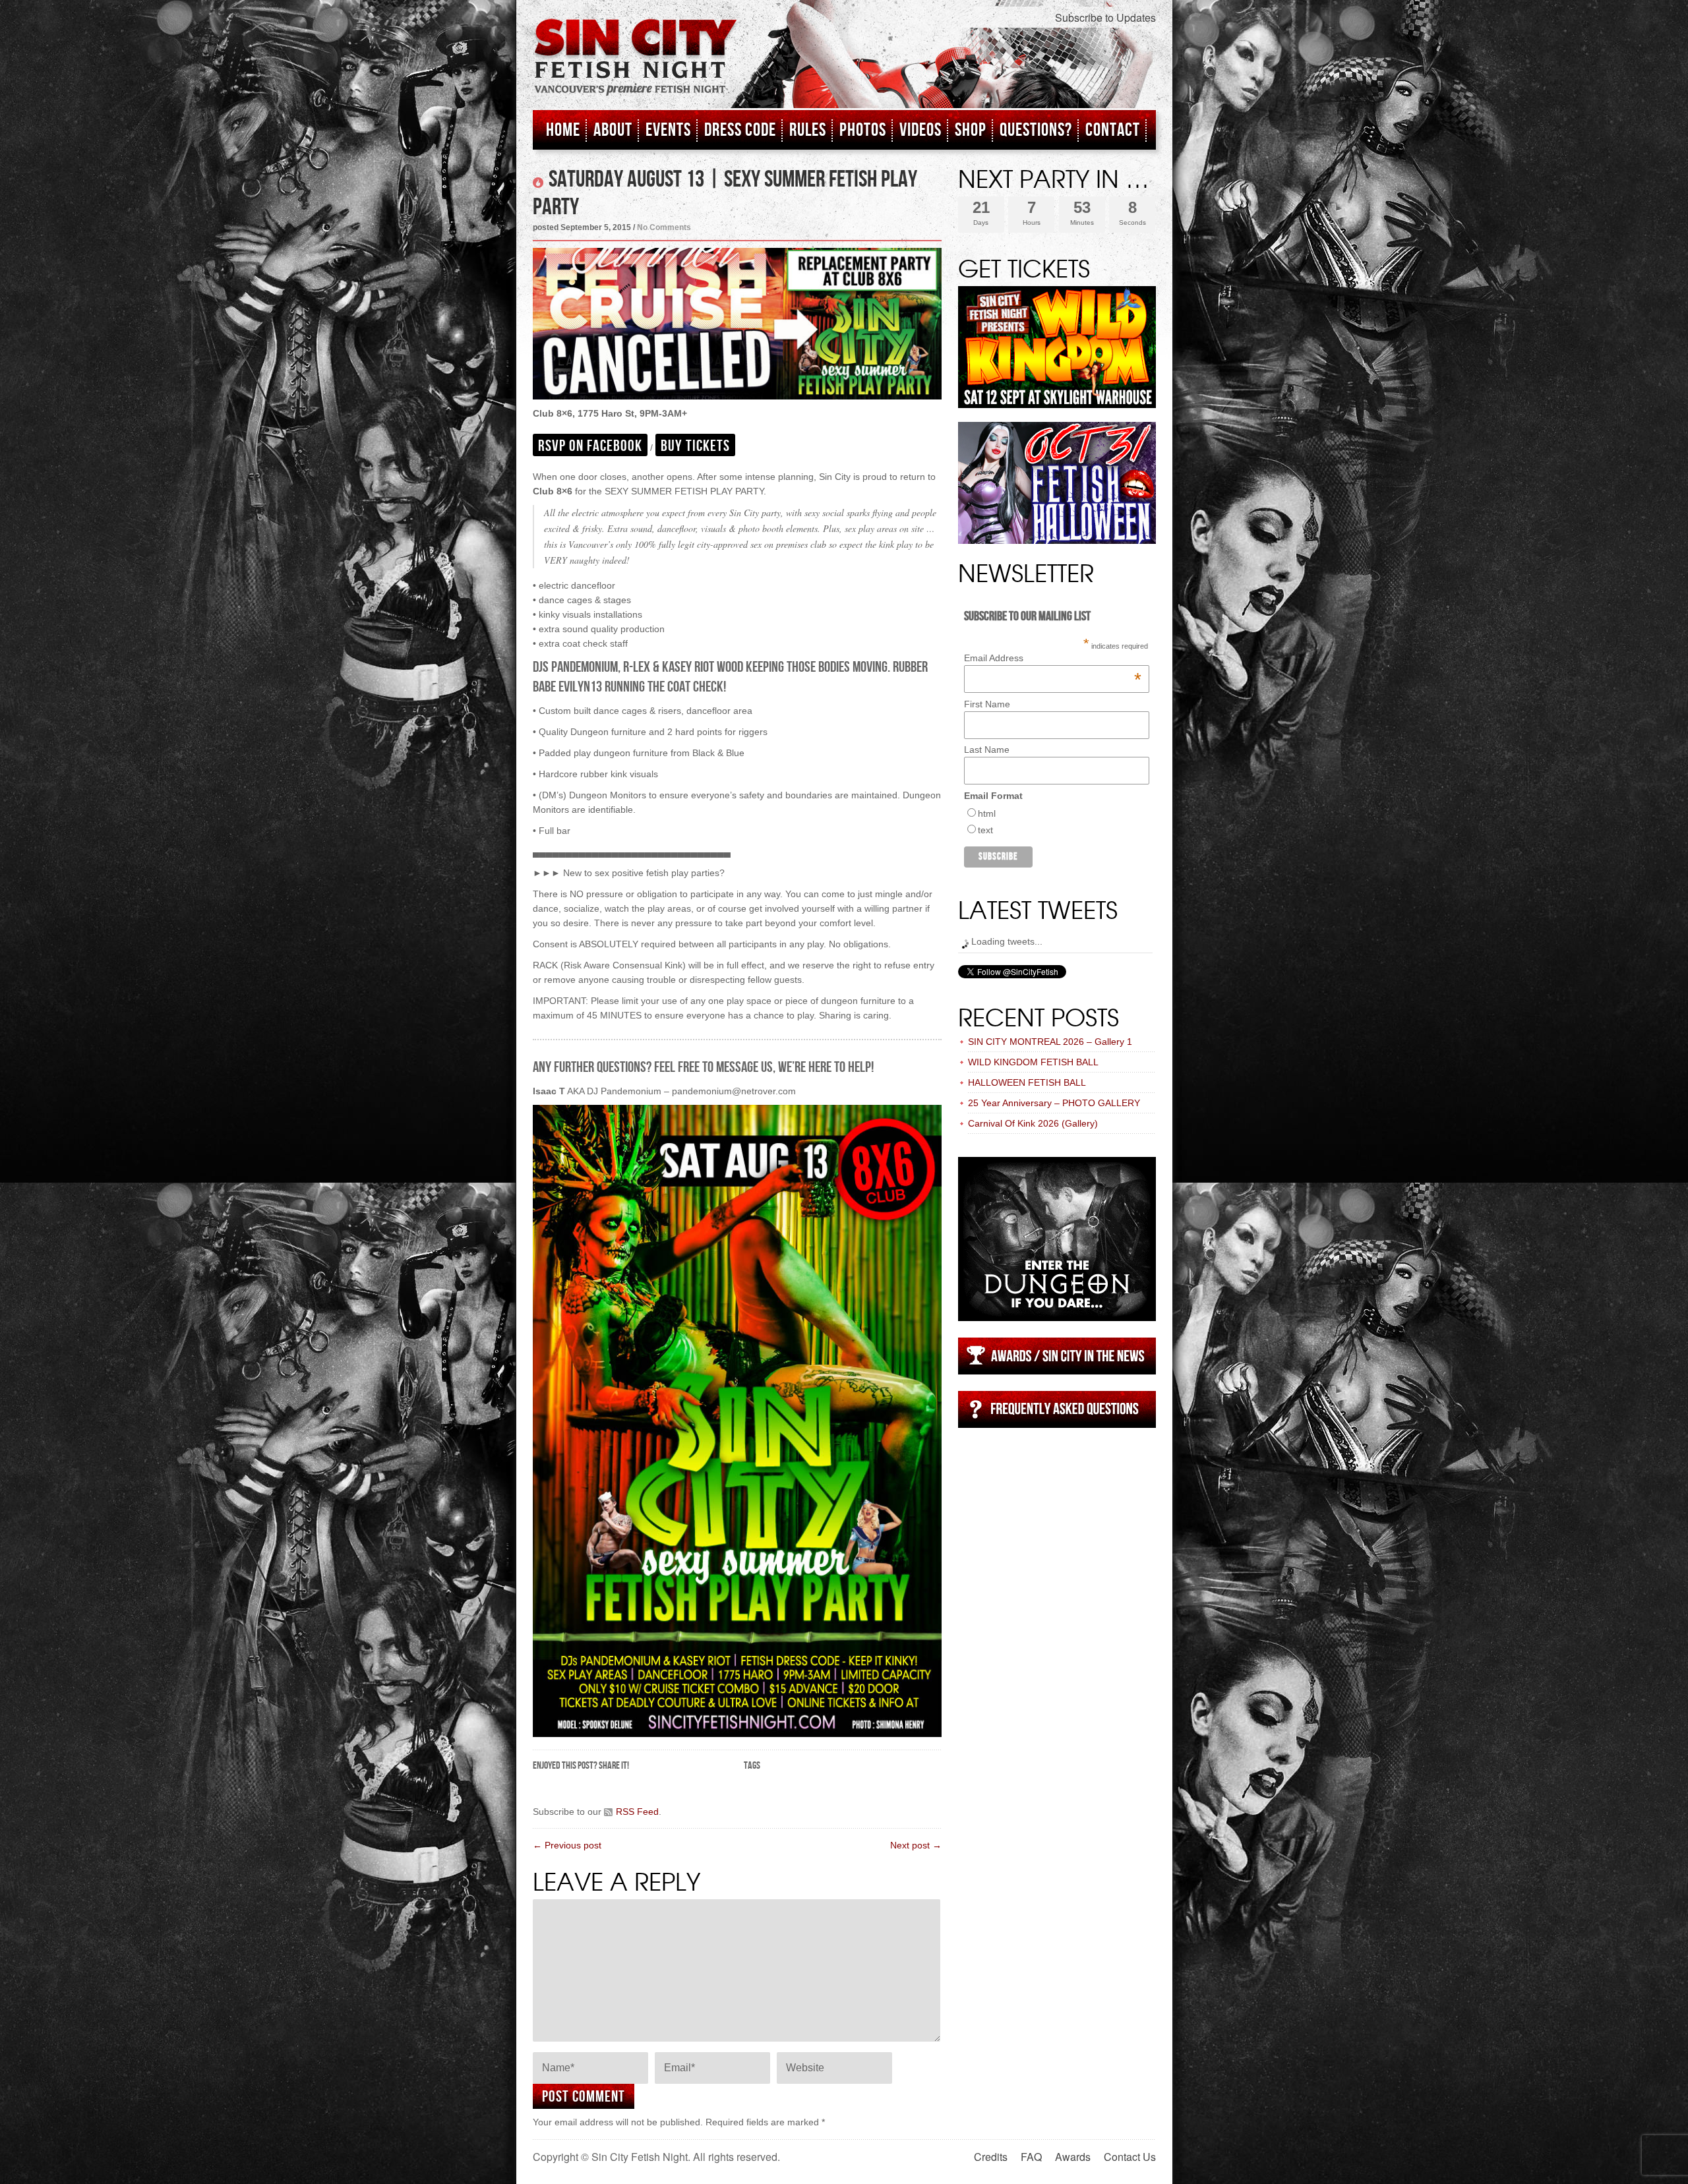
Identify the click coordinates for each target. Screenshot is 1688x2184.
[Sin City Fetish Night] (636, 71)
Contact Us (1130, 2157)
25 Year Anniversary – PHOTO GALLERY (1054, 1103)
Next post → (916, 1845)
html (987, 813)
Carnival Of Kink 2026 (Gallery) (1033, 1123)
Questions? (1036, 130)
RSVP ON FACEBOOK (590, 446)
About (613, 130)
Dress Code (740, 130)
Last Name (987, 750)
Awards (1073, 2157)
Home (563, 130)
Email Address (1053, 658)
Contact (1113, 130)
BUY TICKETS (695, 446)
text (985, 830)
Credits (991, 2157)
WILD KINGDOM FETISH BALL (1033, 1062)
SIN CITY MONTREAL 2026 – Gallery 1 (1050, 1042)
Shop (971, 130)
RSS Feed (637, 1812)
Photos (863, 130)
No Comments (664, 227)
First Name (987, 704)
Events (668, 130)
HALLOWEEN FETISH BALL (1027, 1082)
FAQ (1031, 2157)
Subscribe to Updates (1105, 17)
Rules (808, 130)
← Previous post (567, 1845)
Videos (920, 130)
